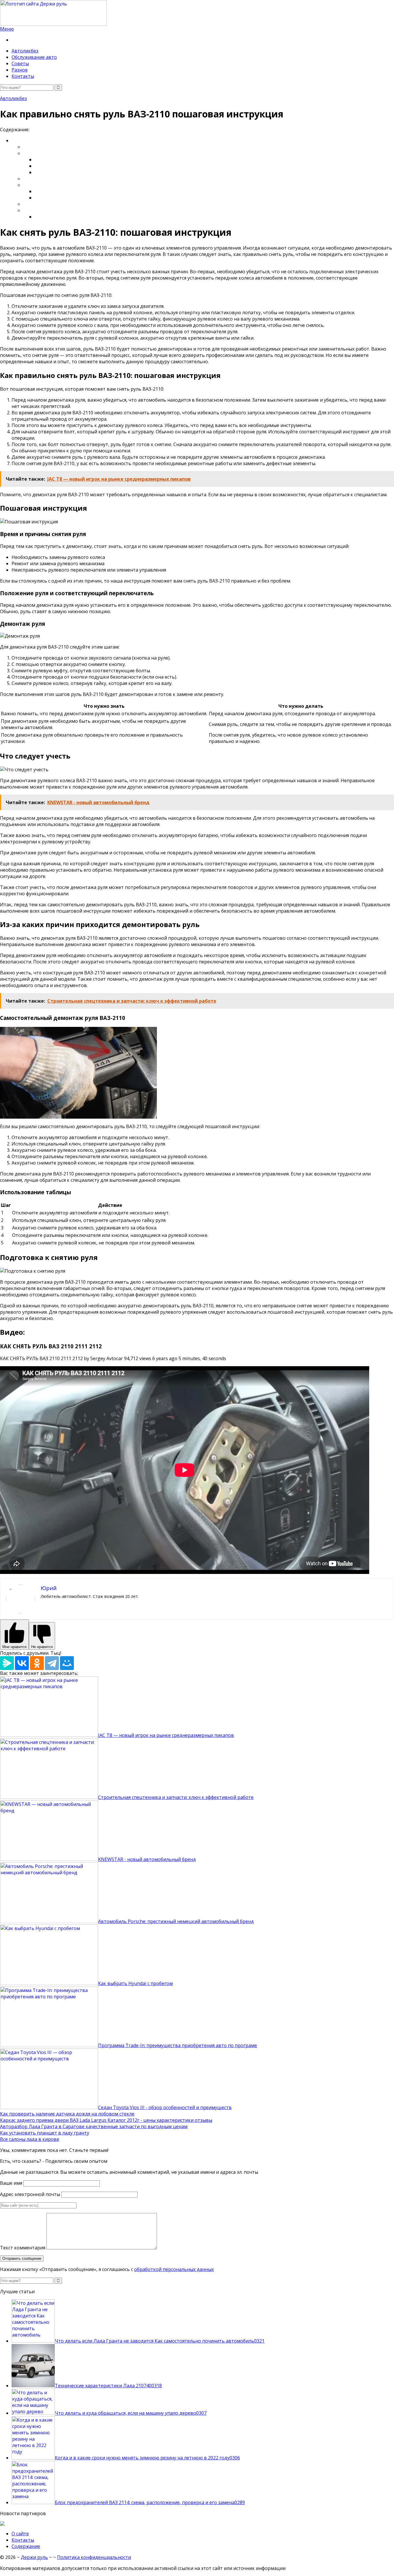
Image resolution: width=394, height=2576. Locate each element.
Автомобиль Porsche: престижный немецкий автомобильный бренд (176, 1921)
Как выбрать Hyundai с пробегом (135, 1983)
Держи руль (34, 2557)
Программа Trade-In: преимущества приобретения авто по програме (178, 2045)
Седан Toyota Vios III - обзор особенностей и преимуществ (165, 2107)
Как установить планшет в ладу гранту (45, 2133)
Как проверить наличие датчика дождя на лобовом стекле (67, 2114)
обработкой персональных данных (174, 2269)
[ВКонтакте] (22, 1663)
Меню (7, 29)
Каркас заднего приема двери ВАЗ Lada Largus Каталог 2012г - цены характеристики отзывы (106, 2120)
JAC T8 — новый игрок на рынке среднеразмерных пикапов (166, 1735)
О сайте (20, 2534)
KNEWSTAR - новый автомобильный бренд (147, 1859)
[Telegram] (52, 1663)
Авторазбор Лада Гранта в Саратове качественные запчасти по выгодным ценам (94, 2126)
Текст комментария (23, 2248)
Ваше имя (11, 2183)
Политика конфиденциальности (94, 2557)
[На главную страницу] (197, 13)
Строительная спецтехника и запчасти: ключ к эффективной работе (176, 1797)
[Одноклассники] (37, 1663)
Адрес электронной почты (30, 2194)
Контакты (23, 76)
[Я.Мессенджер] (7, 1663)
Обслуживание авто (34, 57)
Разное (20, 70)
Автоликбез (25, 51)
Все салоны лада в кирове (30, 2139)
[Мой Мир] (67, 1663)
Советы (20, 63)
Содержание (26, 2546)
